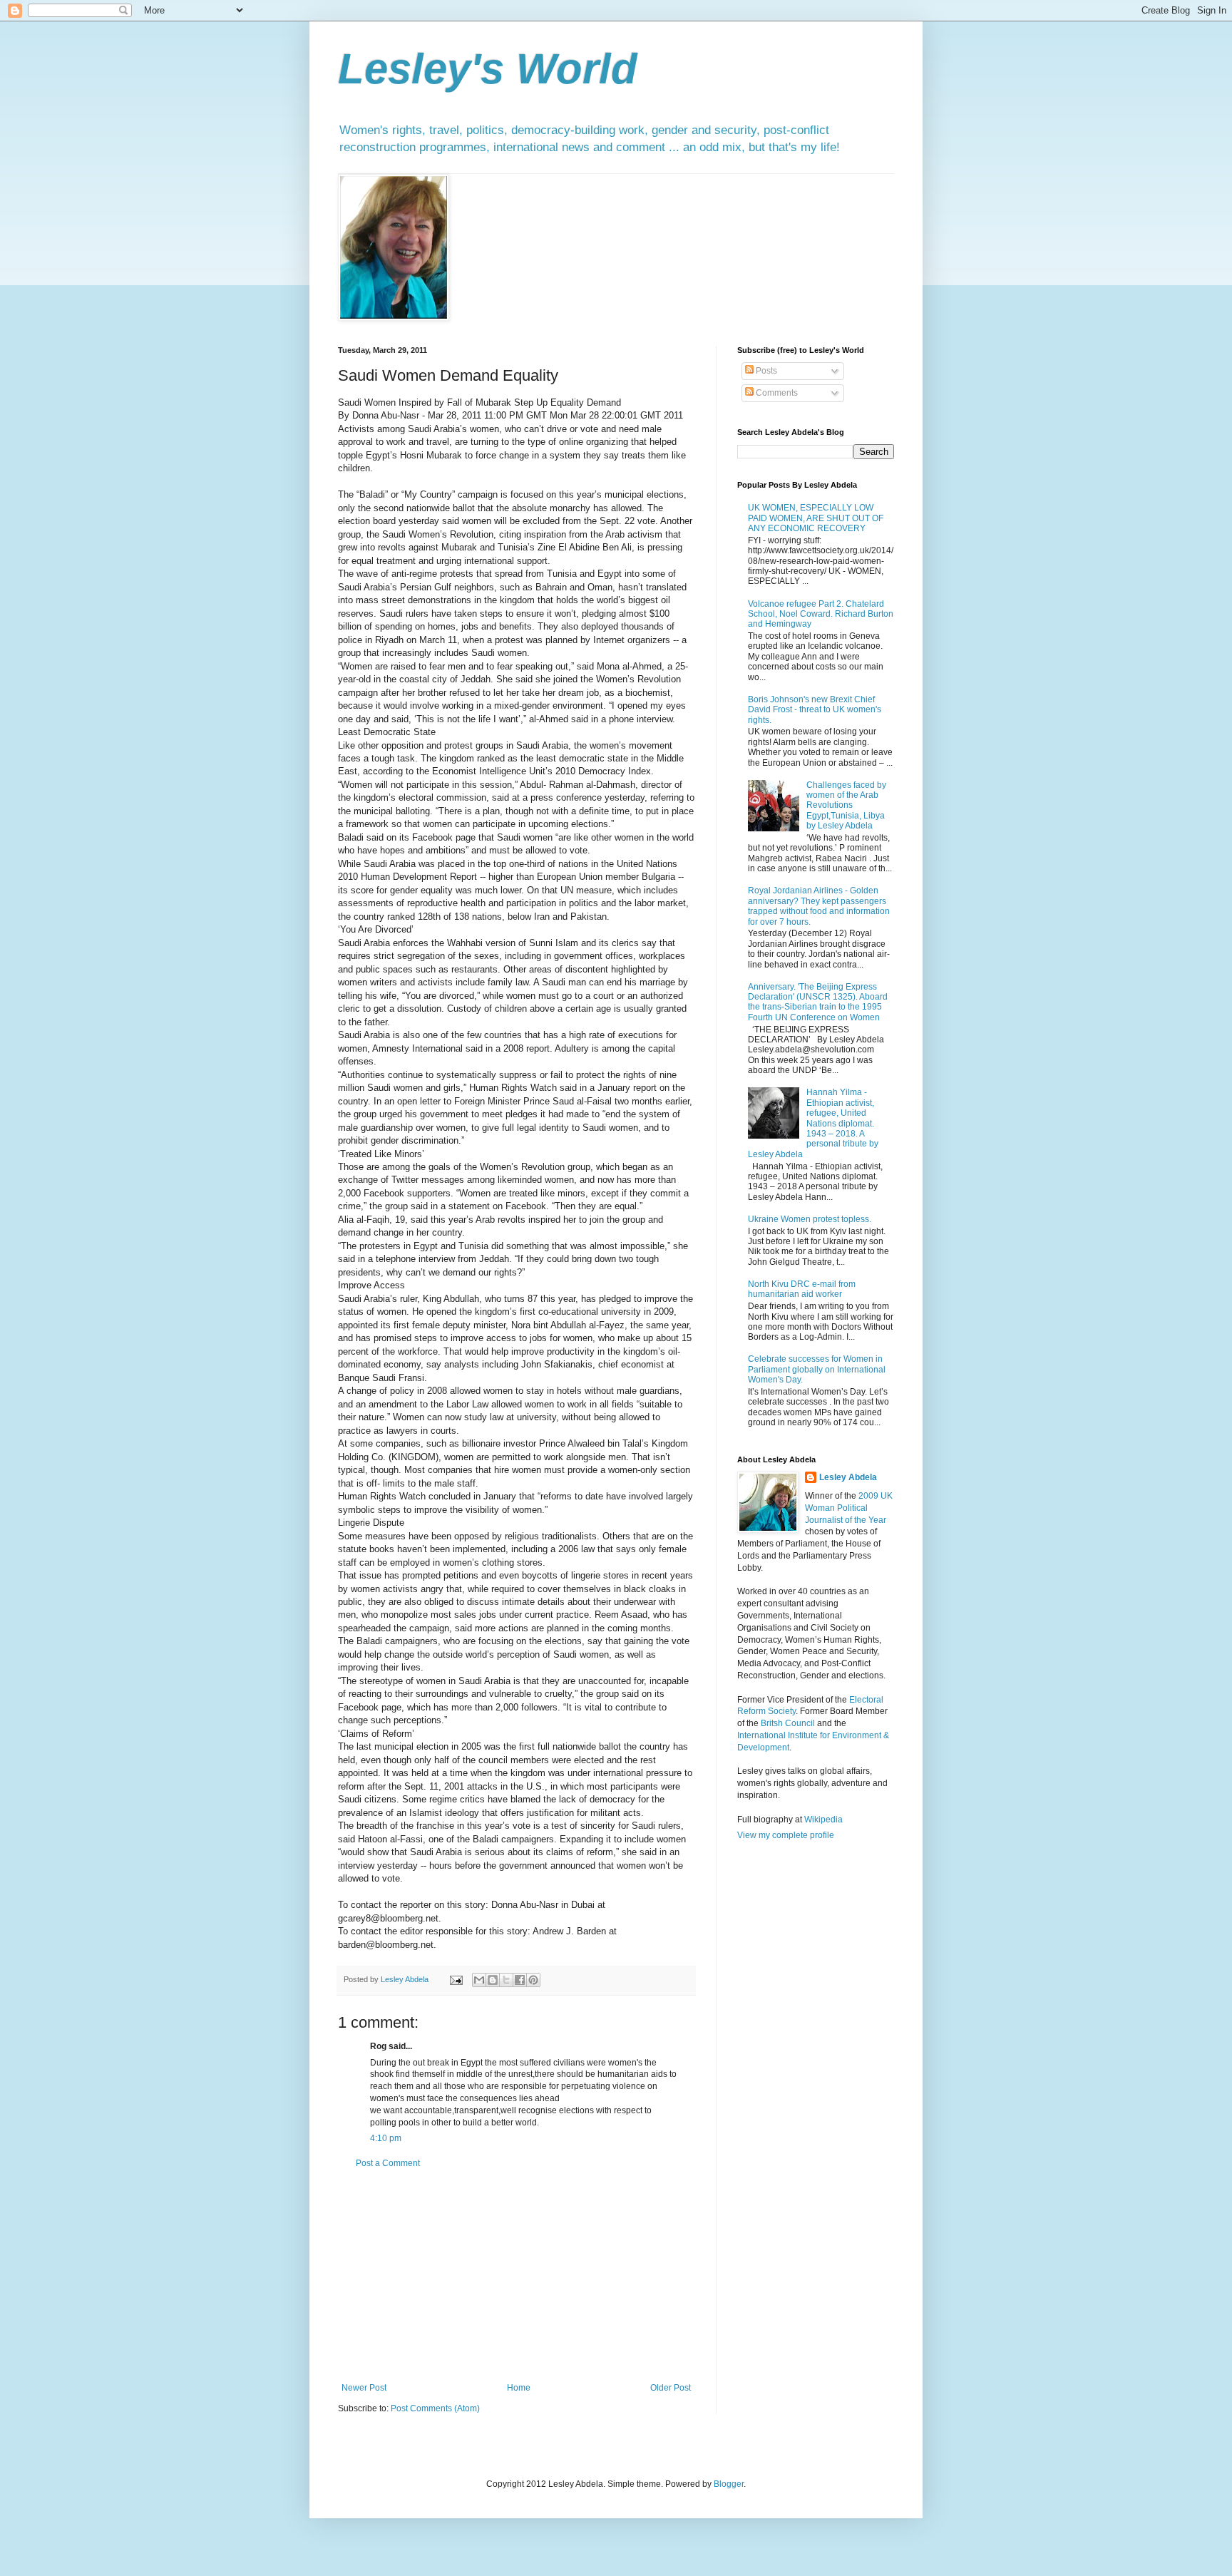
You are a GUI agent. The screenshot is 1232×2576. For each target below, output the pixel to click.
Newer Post (364, 2388)
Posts (765, 371)
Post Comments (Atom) (435, 2408)
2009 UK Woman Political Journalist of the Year (849, 1508)
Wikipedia (823, 1820)
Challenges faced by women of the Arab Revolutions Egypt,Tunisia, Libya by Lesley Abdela (846, 806)
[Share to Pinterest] (533, 1980)
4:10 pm (386, 2138)
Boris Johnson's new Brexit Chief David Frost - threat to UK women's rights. (815, 710)
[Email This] (479, 1980)
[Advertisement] (516, 2276)
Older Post (671, 2388)
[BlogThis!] (493, 1980)
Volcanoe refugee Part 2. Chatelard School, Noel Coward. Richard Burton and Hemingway (821, 614)
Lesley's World (488, 69)
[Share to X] (506, 1980)
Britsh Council (788, 1723)
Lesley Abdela (848, 1477)
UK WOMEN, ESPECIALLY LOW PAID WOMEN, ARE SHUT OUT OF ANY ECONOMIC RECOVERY (816, 518)
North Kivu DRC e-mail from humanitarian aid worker (802, 1289)
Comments (776, 393)
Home (519, 2388)
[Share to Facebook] (520, 1980)
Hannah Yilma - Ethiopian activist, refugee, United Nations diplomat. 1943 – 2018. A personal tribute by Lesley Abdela (813, 1123)
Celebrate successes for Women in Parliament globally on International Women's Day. (817, 1369)
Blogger (729, 2484)
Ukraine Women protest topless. (810, 1219)
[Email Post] (456, 1979)
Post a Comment (388, 2163)
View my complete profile (786, 1835)
